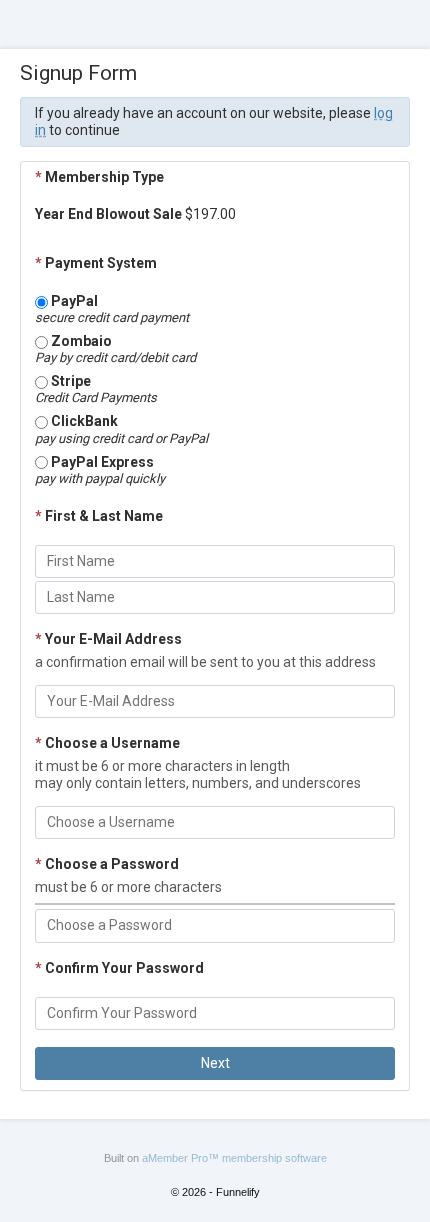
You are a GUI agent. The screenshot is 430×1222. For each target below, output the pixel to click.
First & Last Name (99, 516)
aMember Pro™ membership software (234, 1158)
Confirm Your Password (119, 968)
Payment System (96, 263)
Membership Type (99, 177)
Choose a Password (107, 864)
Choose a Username (107, 743)
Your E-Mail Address (108, 639)
